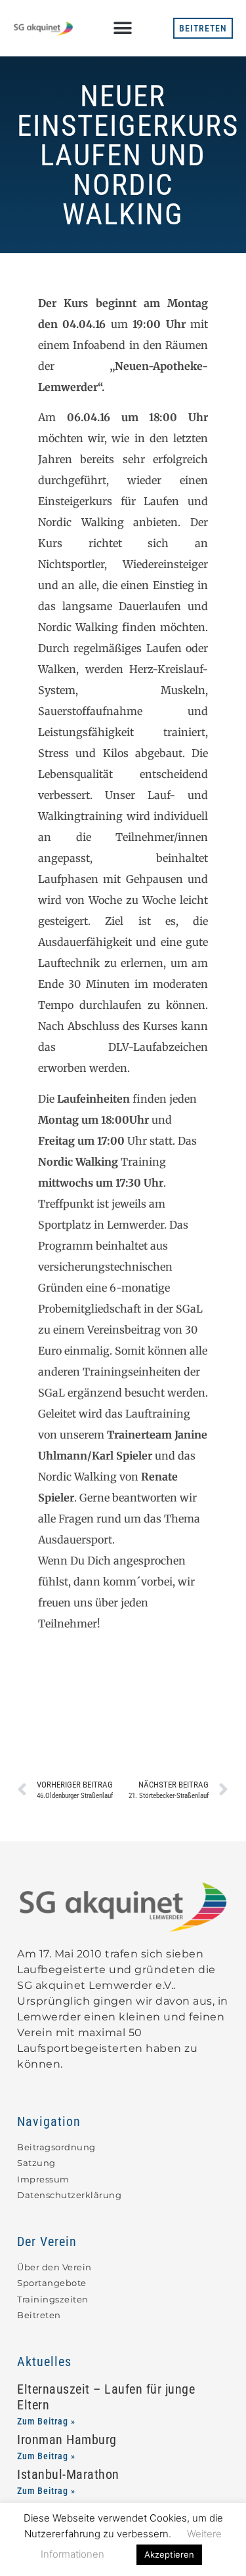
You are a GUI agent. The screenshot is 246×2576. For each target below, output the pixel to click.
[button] (122, 28)
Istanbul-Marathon (68, 2474)
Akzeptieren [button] (169, 2554)
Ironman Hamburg (67, 2440)
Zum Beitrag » (46, 2421)
